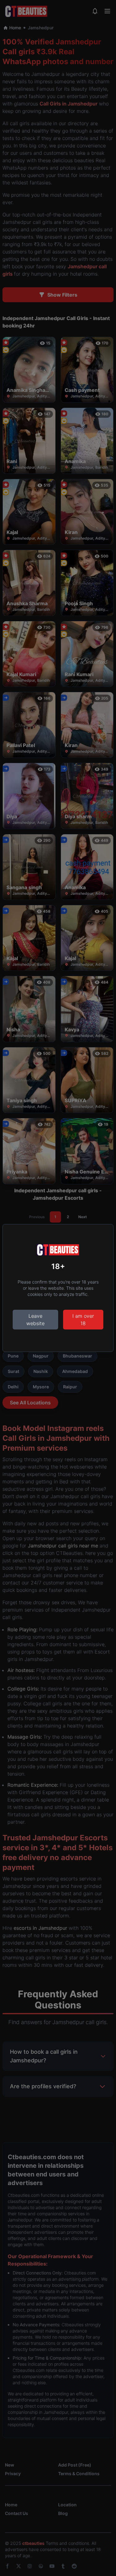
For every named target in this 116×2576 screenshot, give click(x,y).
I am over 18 (83, 1320)
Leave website (35, 1320)
